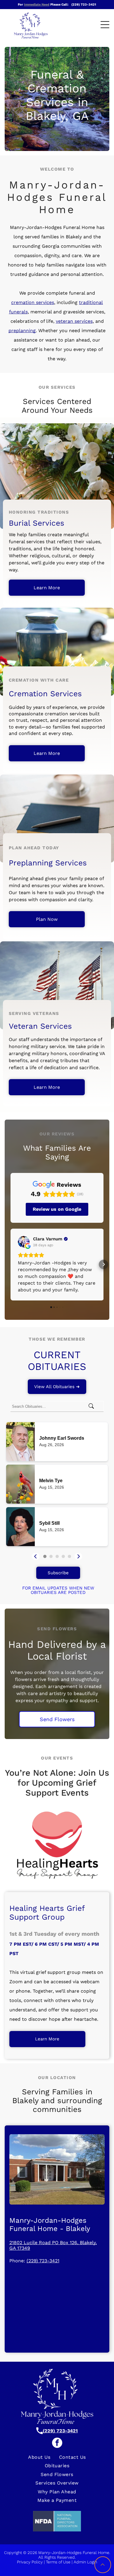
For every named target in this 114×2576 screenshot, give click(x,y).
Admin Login (85, 2562)
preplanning (22, 331)
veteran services (74, 321)
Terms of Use (58, 2562)
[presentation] (36, 1556)
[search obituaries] (93, 1406)
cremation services (33, 302)
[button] (11, 1264)
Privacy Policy (30, 2562)
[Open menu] (105, 25)
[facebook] (57, 2443)
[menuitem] (39, 2457)
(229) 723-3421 (43, 2261)
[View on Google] (24, 1242)
